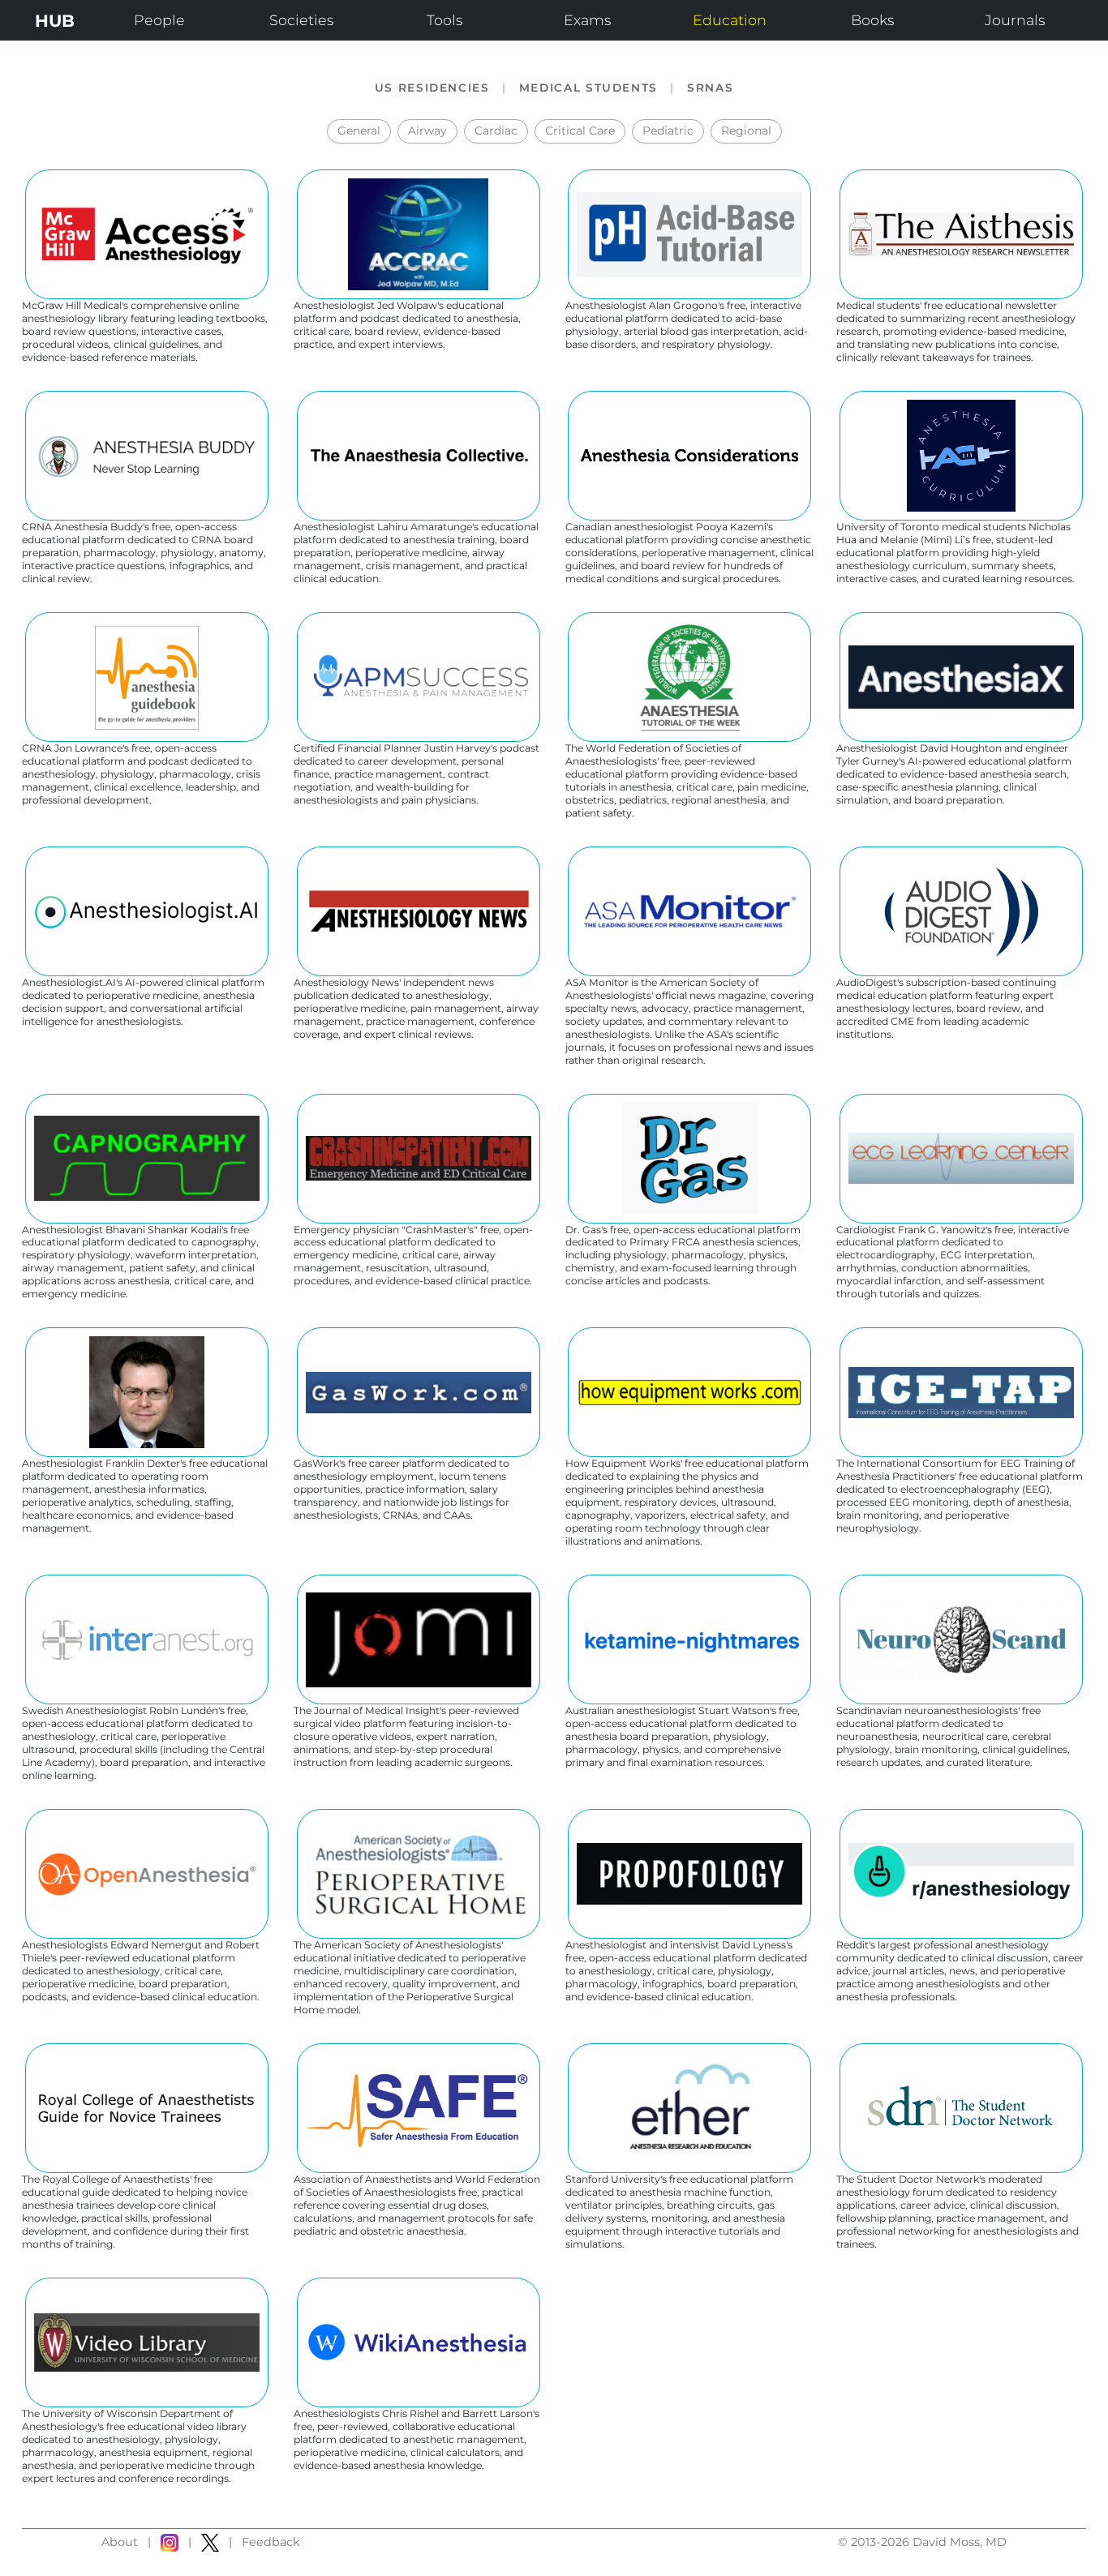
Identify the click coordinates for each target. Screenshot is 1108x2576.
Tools (444, 20)
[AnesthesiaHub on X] (210, 2543)
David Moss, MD (960, 2542)
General (359, 131)
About (120, 2542)
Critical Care (580, 131)
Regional (746, 131)
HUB (55, 21)
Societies (301, 20)
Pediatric (668, 131)
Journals (1015, 20)
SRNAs (710, 88)
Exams (587, 20)
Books (872, 20)
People (159, 20)
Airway (427, 131)
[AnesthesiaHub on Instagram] (170, 2543)
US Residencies (432, 88)
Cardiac (496, 131)
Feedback (271, 2542)
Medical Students (588, 88)
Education (730, 20)
